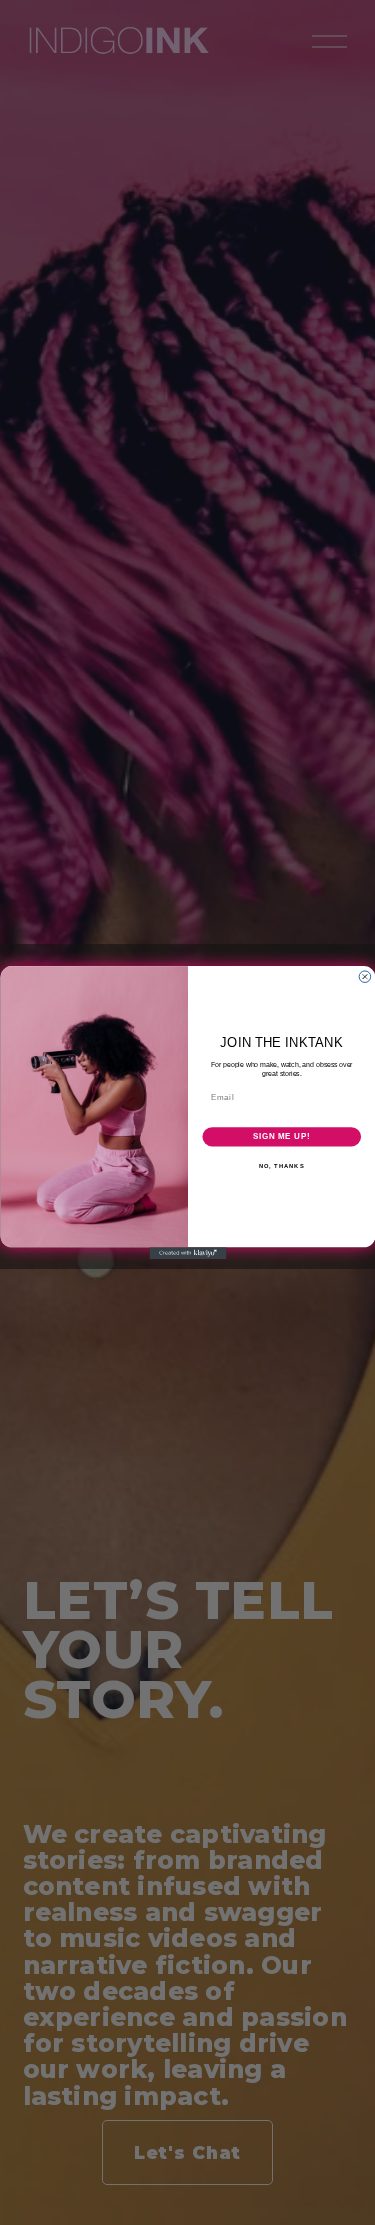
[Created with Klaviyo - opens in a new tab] (187, 1253)
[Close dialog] (365, 977)
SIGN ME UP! (281, 1136)
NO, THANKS (281, 1165)
